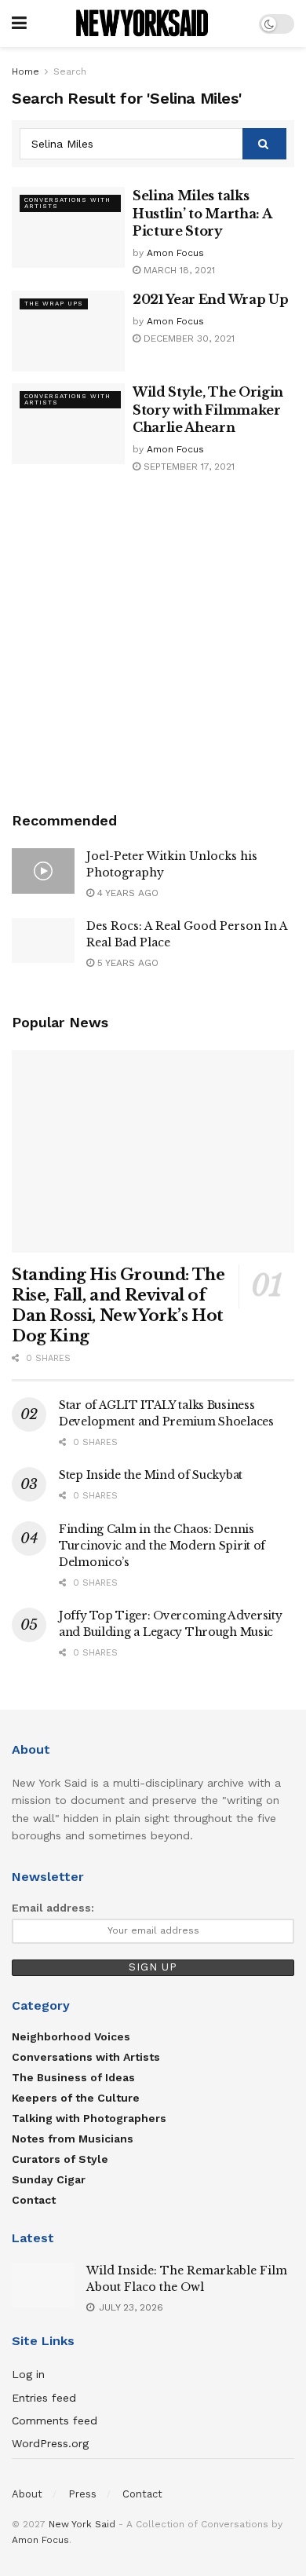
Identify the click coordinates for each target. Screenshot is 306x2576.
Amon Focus (175, 253)
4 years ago (126, 893)
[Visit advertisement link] (153, 644)
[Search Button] (264, 144)
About (27, 2494)
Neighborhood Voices (71, 2036)
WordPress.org (50, 2443)
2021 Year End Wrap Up (210, 299)
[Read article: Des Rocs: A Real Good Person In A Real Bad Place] (43, 940)
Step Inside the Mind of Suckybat (151, 1475)
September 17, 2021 (188, 467)
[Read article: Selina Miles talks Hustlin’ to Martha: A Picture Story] (68, 227)
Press (82, 2494)
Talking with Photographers (89, 2118)
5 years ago (126, 963)
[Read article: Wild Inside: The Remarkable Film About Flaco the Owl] (43, 2285)
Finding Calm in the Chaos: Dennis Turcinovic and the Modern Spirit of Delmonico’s (162, 1546)
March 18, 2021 (178, 270)
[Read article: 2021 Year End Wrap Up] (68, 331)
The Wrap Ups (54, 304)
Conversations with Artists (67, 203)
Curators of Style (60, 2159)
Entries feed (44, 2398)
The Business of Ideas (73, 2077)
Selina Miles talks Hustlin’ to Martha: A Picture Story (202, 213)
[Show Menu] (19, 24)
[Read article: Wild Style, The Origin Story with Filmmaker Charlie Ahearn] (68, 424)
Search (70, 71)
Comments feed (55, 2420)
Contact (34, 2200)
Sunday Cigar (49, 2179)
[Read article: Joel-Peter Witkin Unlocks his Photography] (43, 871)
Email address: (53, 1908)
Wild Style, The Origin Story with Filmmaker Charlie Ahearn (208, 410)
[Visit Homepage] (143, 24)
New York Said (82, 2524)
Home (25, 71)
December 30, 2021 (188, 338)
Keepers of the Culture (76, 2098)
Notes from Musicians (73, 2139)
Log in (28, 2374)
